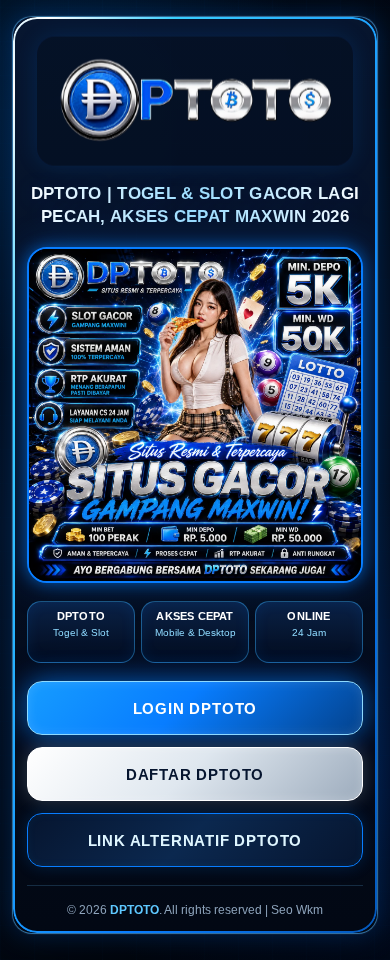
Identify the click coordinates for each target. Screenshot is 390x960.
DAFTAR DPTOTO (195, 774)
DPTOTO (134, 910)
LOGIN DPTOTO (195, 708)
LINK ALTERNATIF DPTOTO (195, 840)
